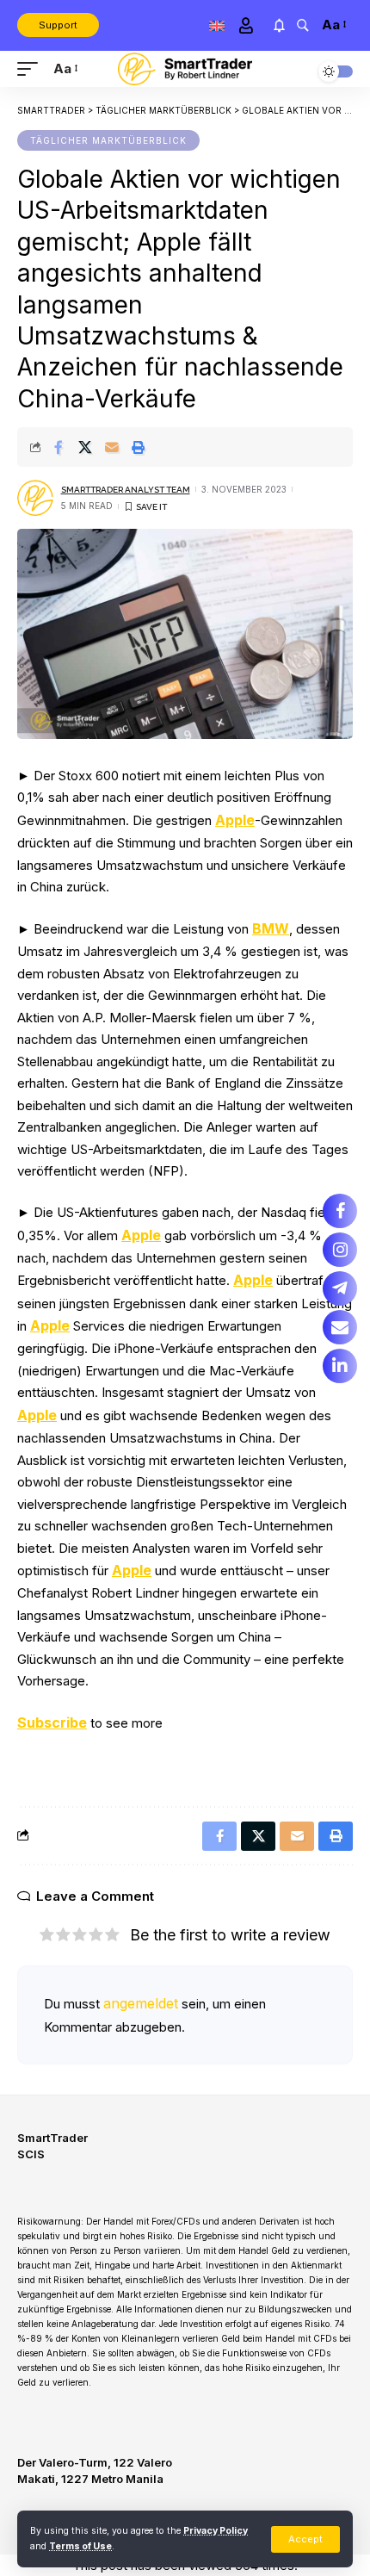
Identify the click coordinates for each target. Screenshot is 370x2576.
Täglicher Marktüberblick (108, 140)
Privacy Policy (216, 2531)
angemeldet (141, 2003)
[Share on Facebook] (59, 447)
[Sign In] (246, 25)
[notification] (279, 25)
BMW (271, 928)
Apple (235, 820)
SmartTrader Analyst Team (126, 490)
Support (58, 25)
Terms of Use (80, 2546)
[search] (302, 25)
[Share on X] (85, 447)
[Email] (112, 447)
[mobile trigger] (32, 69)
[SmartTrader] (185, 69)
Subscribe (52, 1723)
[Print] (139, 447)
